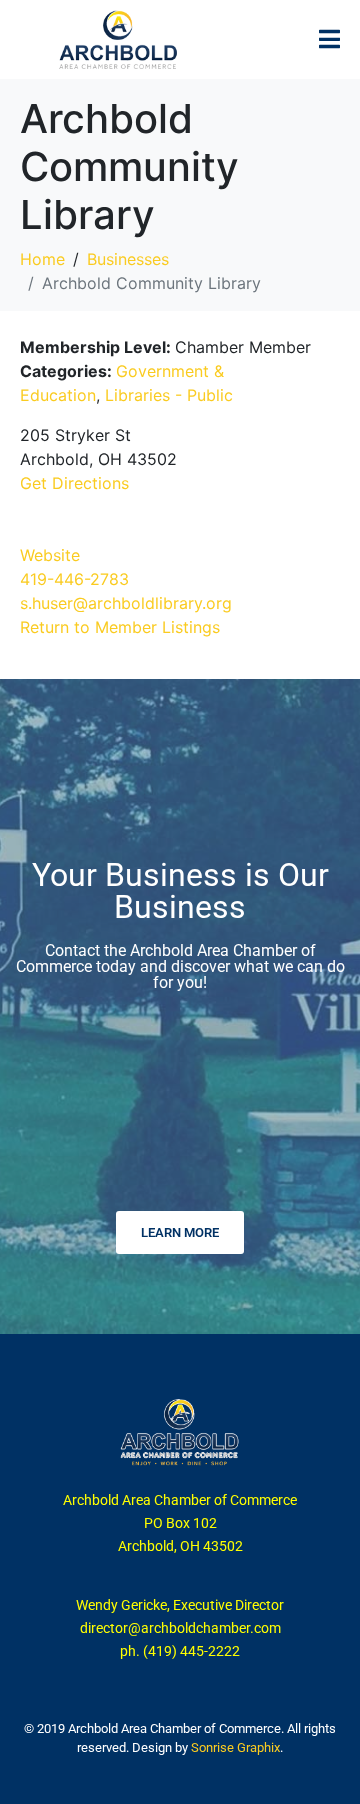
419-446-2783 (74, 579)
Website (50, 555)
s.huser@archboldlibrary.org (126, 603)
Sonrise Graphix (235, 1747)
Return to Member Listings (120, 627)
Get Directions (74, 483)
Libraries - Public (169, 395)
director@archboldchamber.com (180, 1628)
